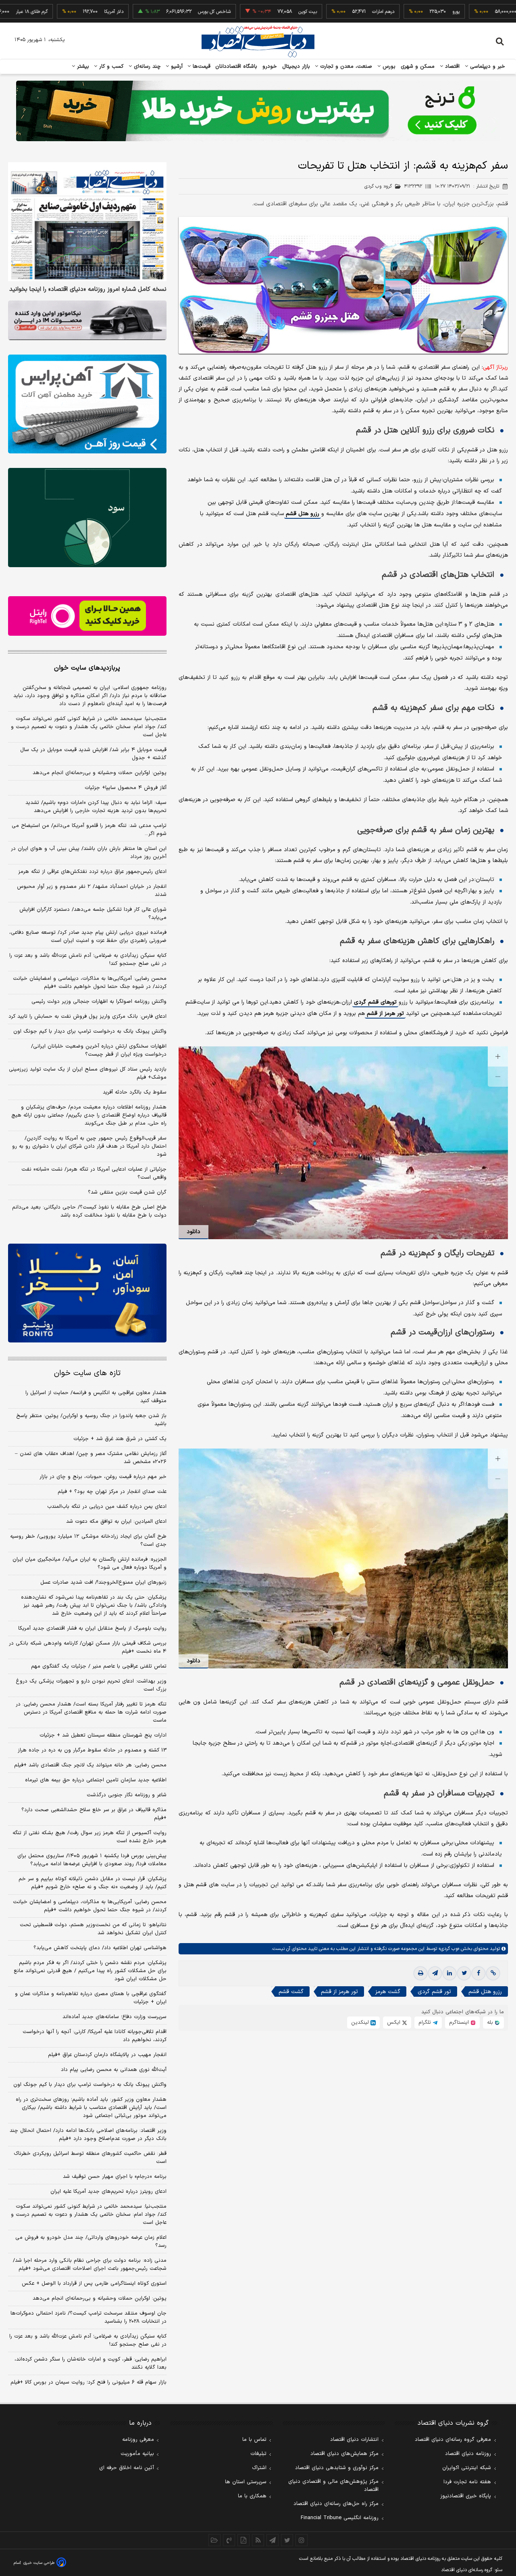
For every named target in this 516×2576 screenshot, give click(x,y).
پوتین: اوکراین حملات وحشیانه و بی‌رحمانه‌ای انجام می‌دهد (100, 773)
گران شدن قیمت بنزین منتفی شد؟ (127, 1192)
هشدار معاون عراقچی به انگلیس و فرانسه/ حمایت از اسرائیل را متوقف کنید (96, 1397)
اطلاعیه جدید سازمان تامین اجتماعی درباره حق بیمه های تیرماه (96, 1780)
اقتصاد (451, 67)
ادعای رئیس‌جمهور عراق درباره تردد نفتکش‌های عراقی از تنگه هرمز (92, 872)
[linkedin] (449, 1973)
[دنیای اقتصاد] (258, 42)
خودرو (270, 67)
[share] (243, 2540)
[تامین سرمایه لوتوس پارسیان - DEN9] (87, 518)
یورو (393, 12)
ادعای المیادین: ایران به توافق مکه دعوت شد (116, 1522)
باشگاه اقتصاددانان (236, 67)
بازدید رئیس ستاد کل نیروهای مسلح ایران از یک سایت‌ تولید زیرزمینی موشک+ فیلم (88, 1073)
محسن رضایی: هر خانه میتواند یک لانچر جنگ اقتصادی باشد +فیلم (90, 1765)
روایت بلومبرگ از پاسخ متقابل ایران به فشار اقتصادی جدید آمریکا (92, 1628)
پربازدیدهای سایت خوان (87, 668)
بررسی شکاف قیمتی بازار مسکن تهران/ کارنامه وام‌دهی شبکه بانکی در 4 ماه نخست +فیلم (88, 1647)
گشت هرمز (388, 1992)
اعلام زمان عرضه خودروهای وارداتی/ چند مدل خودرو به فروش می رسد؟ (91, 2242)
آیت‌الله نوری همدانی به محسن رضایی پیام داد (114, 2070)
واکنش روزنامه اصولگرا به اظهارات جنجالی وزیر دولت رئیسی (99, 1002)
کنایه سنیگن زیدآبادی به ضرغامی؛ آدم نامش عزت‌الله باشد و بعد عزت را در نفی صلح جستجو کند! (88, 960)
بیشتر (82, 67)
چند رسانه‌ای (146, 67)
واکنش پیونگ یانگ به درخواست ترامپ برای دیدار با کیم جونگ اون (90, 1031)
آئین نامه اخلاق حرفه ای (127, 2468)
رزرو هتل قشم (303, 514)
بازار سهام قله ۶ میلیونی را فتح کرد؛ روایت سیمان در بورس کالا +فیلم (88, 2382)
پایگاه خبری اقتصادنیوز (466, 2496)
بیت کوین (245, 12)
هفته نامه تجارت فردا (467, 2482)
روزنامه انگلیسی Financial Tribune (340, 2518)
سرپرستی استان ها (246, 2482)
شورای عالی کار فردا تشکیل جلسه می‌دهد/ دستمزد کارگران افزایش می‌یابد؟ (93, 914)
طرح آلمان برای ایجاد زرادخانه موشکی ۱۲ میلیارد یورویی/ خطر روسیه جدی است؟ (88, 1541)
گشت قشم (291, 1992)
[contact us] (229, 2540)
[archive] (214, 2540)
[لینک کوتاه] (493, 1973)
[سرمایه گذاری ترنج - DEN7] (258, 111)
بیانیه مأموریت (137, 2454)
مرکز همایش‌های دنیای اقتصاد (344, 2454)
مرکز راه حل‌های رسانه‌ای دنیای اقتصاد (336, 2504)
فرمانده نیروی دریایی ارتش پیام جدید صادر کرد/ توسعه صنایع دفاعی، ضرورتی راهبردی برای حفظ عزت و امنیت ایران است (88, 937)
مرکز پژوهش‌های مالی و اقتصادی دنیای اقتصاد (333, 2486)
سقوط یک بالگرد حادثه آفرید (135, 1092)
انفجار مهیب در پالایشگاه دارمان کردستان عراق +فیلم (107, 2055)
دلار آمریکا (51, 12)
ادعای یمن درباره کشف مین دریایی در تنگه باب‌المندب (107, 1507)
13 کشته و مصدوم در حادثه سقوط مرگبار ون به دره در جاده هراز (92, 1750)
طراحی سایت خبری (39, 2563)
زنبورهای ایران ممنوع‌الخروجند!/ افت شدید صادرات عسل (103, 1582)
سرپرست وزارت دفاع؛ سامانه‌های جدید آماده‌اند (114, 2017)
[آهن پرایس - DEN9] (87, 404)
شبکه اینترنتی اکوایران (467, 2468)
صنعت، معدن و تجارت (345, 67)
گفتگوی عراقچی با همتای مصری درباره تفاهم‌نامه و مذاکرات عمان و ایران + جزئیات (91, 1998)
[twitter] (464, 1973)
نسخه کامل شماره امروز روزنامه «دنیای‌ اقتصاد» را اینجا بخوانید (88, 290)
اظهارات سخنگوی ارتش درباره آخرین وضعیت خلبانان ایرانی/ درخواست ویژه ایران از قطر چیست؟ (99, 1050)
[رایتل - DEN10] (87, 616)
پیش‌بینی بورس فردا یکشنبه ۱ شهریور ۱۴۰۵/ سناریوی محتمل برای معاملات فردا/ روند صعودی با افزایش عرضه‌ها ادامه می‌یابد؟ (92, 1860)
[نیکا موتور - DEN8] (87, 320)
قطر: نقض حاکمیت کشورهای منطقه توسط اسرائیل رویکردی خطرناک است (90, 2158)
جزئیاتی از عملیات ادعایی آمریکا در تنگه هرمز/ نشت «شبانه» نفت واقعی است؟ (94, 1173)
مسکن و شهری (418, 67)
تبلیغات (258, 2454)
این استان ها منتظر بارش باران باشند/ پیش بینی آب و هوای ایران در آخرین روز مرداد (89, 853)
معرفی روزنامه (138, 2440)
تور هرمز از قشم (385, 1013)
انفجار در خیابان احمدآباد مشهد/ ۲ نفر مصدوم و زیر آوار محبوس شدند (92, 891)
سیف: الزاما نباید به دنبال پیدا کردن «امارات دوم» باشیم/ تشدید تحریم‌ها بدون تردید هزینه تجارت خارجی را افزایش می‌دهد (96, 807)
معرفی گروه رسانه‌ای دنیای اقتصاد (453, 2440)
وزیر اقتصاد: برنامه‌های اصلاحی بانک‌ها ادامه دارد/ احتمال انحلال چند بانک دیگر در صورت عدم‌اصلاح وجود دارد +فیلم (88, 2135)
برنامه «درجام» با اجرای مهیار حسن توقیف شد (115, 2177)
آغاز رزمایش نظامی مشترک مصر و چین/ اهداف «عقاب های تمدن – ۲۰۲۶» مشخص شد (91, 1458)
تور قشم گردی (434, 1992)
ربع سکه (468, 12)
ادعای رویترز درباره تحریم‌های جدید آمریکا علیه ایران (108, 2192)
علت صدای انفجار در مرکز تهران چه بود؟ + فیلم (112, 1492)
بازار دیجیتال (296, 67)
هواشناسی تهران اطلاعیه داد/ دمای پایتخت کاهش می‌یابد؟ (100, 1948)
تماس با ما (254, 2440)
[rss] (258, 2540)
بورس (388, 67)
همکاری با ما (252, 2496)
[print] (420, 1973)
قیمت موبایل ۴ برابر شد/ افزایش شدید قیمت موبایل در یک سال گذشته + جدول (93, 754)
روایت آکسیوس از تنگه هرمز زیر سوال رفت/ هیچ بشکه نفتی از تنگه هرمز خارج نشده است (89, 1837)
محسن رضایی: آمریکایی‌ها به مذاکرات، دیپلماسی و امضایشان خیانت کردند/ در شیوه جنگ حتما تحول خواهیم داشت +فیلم (90, 983)
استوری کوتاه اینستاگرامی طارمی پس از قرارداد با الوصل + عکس (94, 2284)
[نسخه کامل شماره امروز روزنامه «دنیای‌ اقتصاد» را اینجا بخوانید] (87, 222)
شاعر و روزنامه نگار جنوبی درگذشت (127, 1795)
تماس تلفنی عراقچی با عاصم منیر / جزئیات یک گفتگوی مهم (99, 1666)
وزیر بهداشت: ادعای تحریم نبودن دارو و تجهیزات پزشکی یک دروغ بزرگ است (91, 1685)
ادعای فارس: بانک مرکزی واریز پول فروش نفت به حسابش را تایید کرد (87, 1017)
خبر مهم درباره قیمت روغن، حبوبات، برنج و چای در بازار (103, 1477)
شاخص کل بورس (152, 12)
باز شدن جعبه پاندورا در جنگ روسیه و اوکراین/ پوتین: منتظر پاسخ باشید (91, 1420)
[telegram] (435, 1973)
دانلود (193, 1232)
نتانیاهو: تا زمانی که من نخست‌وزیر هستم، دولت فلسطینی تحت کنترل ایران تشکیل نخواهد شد (93, 1929)
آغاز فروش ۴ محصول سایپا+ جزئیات (126, 788)
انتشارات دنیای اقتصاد (354, 2440)
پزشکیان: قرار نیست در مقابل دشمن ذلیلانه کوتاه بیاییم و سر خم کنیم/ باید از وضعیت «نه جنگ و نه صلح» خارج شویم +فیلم (93, 1883)
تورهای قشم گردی (375, 1002)
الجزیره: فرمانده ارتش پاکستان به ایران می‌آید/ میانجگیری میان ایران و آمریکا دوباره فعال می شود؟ (89, 1564)
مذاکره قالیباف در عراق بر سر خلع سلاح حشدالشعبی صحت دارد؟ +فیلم (94, 1814)
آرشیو (176, 67)
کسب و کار (110, 67)
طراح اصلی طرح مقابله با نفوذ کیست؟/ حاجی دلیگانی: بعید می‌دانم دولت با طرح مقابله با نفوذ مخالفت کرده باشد (89, 1211)
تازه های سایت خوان (87, 1373)
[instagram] (302, 2540)
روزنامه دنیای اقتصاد (468, 2454)
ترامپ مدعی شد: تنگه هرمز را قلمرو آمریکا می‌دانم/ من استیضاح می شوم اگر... (89, 830)
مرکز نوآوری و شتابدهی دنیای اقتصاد (337, 2468)
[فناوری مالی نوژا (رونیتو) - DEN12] (87, 1293)
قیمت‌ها (201, 67)
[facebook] (479, 1973)
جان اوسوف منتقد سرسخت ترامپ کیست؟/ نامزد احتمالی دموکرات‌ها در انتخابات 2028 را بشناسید (88, 2317)
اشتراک (259, 2468)
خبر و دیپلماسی (487, 67)
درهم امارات (321, 12)
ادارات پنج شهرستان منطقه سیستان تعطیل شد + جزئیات (103, 1735)
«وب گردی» (448, 1949)
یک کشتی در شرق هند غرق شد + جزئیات (120, 1439)
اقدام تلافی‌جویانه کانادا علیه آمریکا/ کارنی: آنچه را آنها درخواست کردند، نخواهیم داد (95, 2036)
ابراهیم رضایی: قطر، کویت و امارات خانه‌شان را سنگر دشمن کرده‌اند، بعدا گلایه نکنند (91, 2363)
